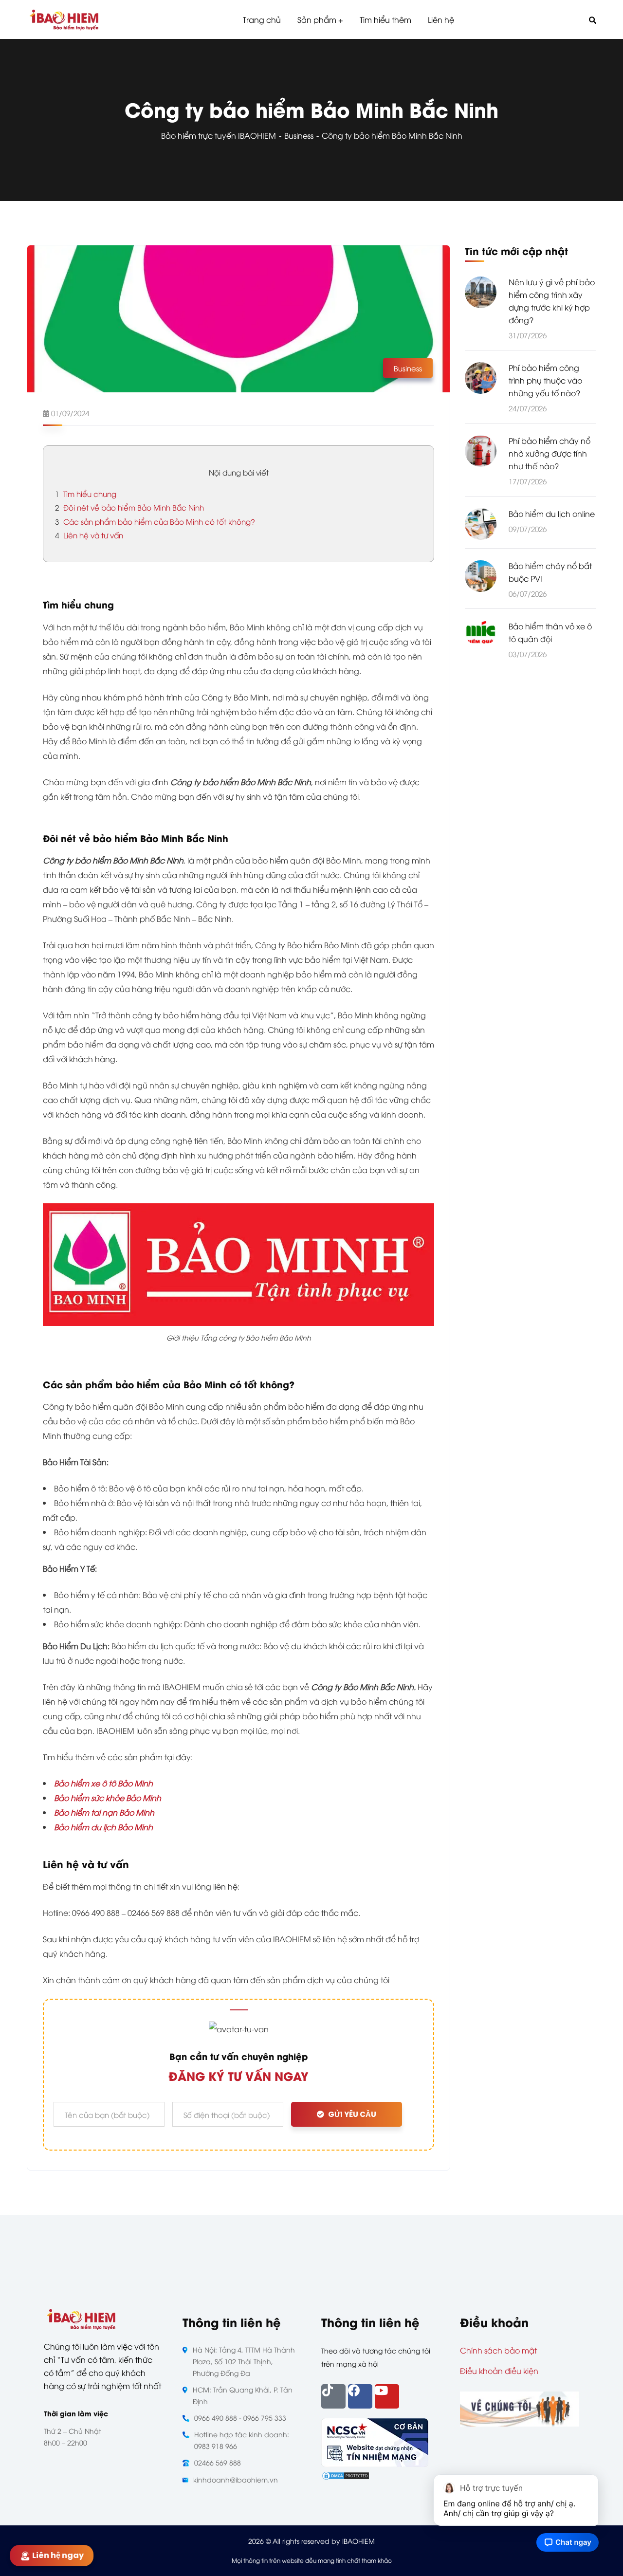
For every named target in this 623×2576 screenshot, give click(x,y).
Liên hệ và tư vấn (89, 535)
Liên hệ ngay (56, 2555)
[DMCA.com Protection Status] (346, 2474)
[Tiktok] (333, 2396)
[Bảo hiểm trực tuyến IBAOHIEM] (64, 20)
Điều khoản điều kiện (499, 2371)
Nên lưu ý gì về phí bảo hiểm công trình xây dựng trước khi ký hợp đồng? (552, 301)
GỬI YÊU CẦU (352, 2114)
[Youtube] (387, 2396)
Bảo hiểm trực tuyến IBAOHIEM (219, 135)
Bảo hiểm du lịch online (552, 514)
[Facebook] (360, 2396)
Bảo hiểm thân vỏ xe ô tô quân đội (550, 633)
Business (299, 135)
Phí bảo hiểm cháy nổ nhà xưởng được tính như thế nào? (550, 453)
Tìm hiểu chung (86, 494)
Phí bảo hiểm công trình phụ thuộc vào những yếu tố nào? (545, 380)
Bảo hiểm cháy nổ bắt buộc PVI (550, 572)
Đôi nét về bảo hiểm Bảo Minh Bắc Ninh (129, 507)
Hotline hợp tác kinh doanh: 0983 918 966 (242, 2440)
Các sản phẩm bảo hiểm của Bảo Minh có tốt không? (155, 521)
